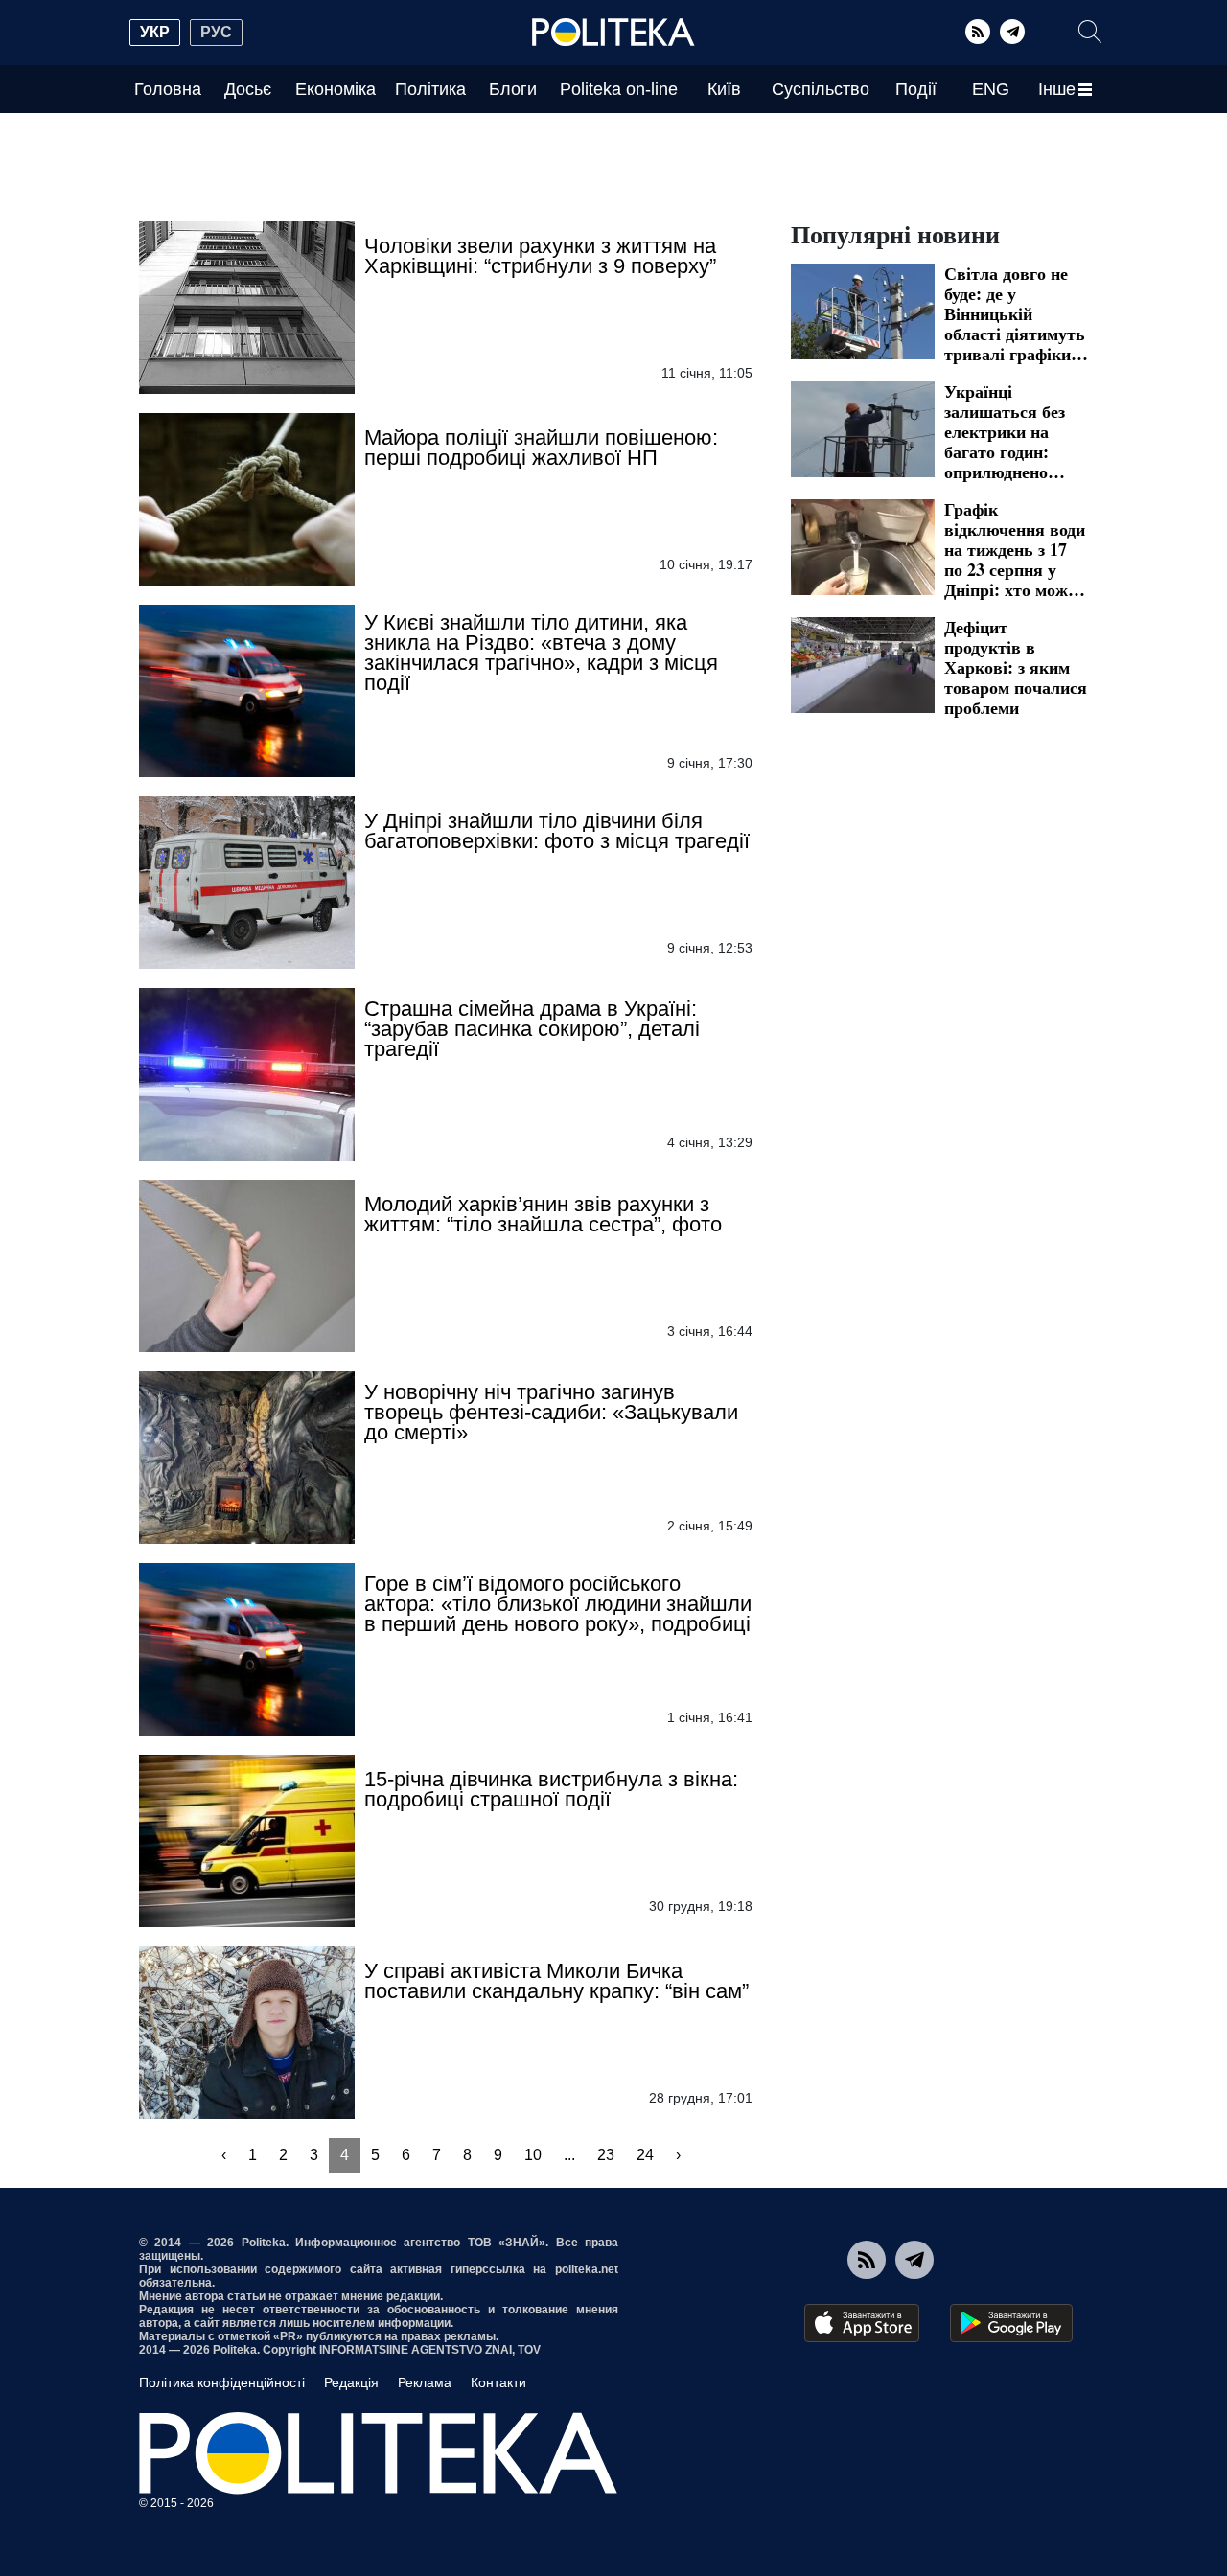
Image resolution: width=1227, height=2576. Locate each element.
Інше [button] (1057, 89)
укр (155, 32)
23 (606, 2155)
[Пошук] (1090, 32)
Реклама (425, 2382)
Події (916, 89)
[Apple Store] (862, 2323)
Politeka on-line (619, 89)
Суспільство (821, 89)
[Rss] (978, 32)
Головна (168, 89)
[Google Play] (1011, 2323)
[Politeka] (613, 33)
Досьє (248, 89)
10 (533, 2155)
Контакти (498, 2382)
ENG (991, 89)
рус (216, 32)
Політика (430, 89)
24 (645, 2155)
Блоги (513, 89)
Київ (724, 89)
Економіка (336, 89)
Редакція (351, 2382)
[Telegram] (1012, 32)
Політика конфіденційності (222, 2382)
